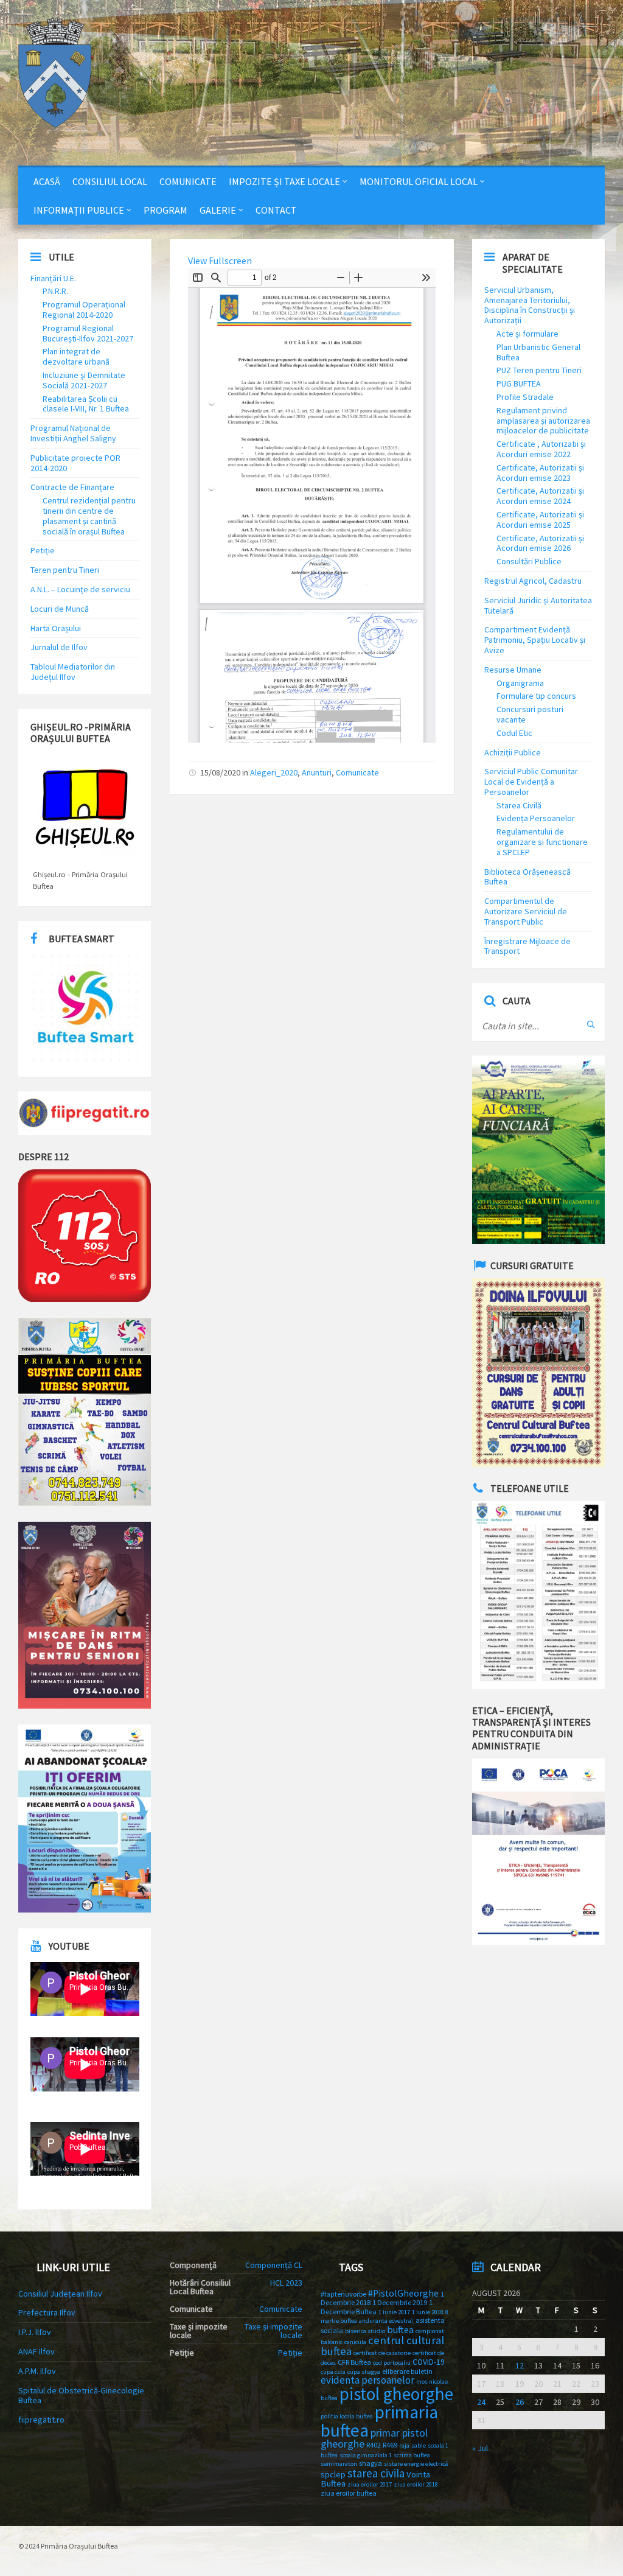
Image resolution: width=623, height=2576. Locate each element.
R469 (390, 2445)
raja (404, 2445)
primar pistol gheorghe (374, 2438)
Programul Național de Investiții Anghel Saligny (73, 433)
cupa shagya (364, 2372)
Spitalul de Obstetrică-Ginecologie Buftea (81, 2396)
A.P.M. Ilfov (37, 2371)
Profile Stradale (525, 397)
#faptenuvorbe (343, 2294)
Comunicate (188, 181)
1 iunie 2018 (428, 2312)
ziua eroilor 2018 (416, 2484)
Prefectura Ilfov (47, 2312)
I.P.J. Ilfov (35, 2332)
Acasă (47, 181)
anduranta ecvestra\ (386, 2321)
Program (165, 210)
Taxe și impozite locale (273, 2331)
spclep (333, 2474)
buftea (400, 2329)
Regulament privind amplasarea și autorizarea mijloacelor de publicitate (543, 421)
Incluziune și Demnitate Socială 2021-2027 (84, 380)
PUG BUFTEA (519, 383)
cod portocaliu (392, 2363)
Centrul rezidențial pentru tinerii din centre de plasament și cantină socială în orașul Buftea (89, 516)
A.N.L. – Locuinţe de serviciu (80, 589)
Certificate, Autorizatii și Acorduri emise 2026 (540, 543)
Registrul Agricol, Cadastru (533, 581)
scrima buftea (412, 2455)
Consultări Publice (529, 561)
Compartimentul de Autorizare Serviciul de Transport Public (526, 911)
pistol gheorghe (396, 2394)
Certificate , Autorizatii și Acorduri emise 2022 (541, 449)
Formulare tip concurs (536, 696)
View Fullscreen (220, 261)
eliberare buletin (407, 2371)
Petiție (43, 550)
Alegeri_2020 (274, 772)
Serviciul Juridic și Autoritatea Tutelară (538, 605)
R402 (374, 2445)
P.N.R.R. (55, 291)
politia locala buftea (347, 2416)
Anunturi (317, 772)
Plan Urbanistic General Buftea (538, 352)
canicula (355, 2342)
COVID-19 (429, 2362)
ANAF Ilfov (37, 2351)
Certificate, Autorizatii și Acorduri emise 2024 (540, 496)
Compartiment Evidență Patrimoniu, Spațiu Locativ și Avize (535, 640)
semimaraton (339, 2464)
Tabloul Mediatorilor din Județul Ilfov (73, 672)
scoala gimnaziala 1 (366, 2455)
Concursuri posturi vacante (530, 714)
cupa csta (333, 2372)
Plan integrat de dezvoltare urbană (76, 356)
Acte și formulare (527, 334)
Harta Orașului (56, 628)
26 (520, 2402)
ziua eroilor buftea (349, 2493)
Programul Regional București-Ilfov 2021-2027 (88, 333)
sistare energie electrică (416, 2464)
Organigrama (520, 683)
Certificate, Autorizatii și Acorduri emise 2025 (540, 520)
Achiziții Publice (513, 752)
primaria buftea (379, 2421)
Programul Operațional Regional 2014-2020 (84, 310)
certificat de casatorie (382, 2353)
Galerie (218, 210)
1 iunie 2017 (394, 2312)
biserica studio (365, 2331)
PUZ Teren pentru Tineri (539, 370)
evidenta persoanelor (367, 2380)
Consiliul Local (110, 181)
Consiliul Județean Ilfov (60, 2294)
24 (481, 2402)
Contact (276, 210)
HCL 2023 (286, 2283)
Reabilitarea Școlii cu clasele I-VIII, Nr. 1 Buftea (86, 404)
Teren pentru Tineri (65, 570)
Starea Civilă (519, 805)
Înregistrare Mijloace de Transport (527, 946)
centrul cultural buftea (382, 2346)
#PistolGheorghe (403, 2293)
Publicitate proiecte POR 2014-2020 (75, 463)
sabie (419, 2445)
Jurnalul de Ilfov (59, 647)
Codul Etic (514, 733)
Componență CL (274, 2265)
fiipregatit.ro (41, 2420)
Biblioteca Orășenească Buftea (527, 877)
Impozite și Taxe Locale (284, 181)
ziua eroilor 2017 (370, 2484)
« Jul (480, 2448)
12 (520, 2365)
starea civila (376, 2473)
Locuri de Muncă (60, 609)
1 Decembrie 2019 (400, 2302)
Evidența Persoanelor (536, 818)
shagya (371, 2463)
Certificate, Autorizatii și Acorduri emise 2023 (540, 473)
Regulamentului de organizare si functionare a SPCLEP (542, 842)
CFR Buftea (354, 2362)
